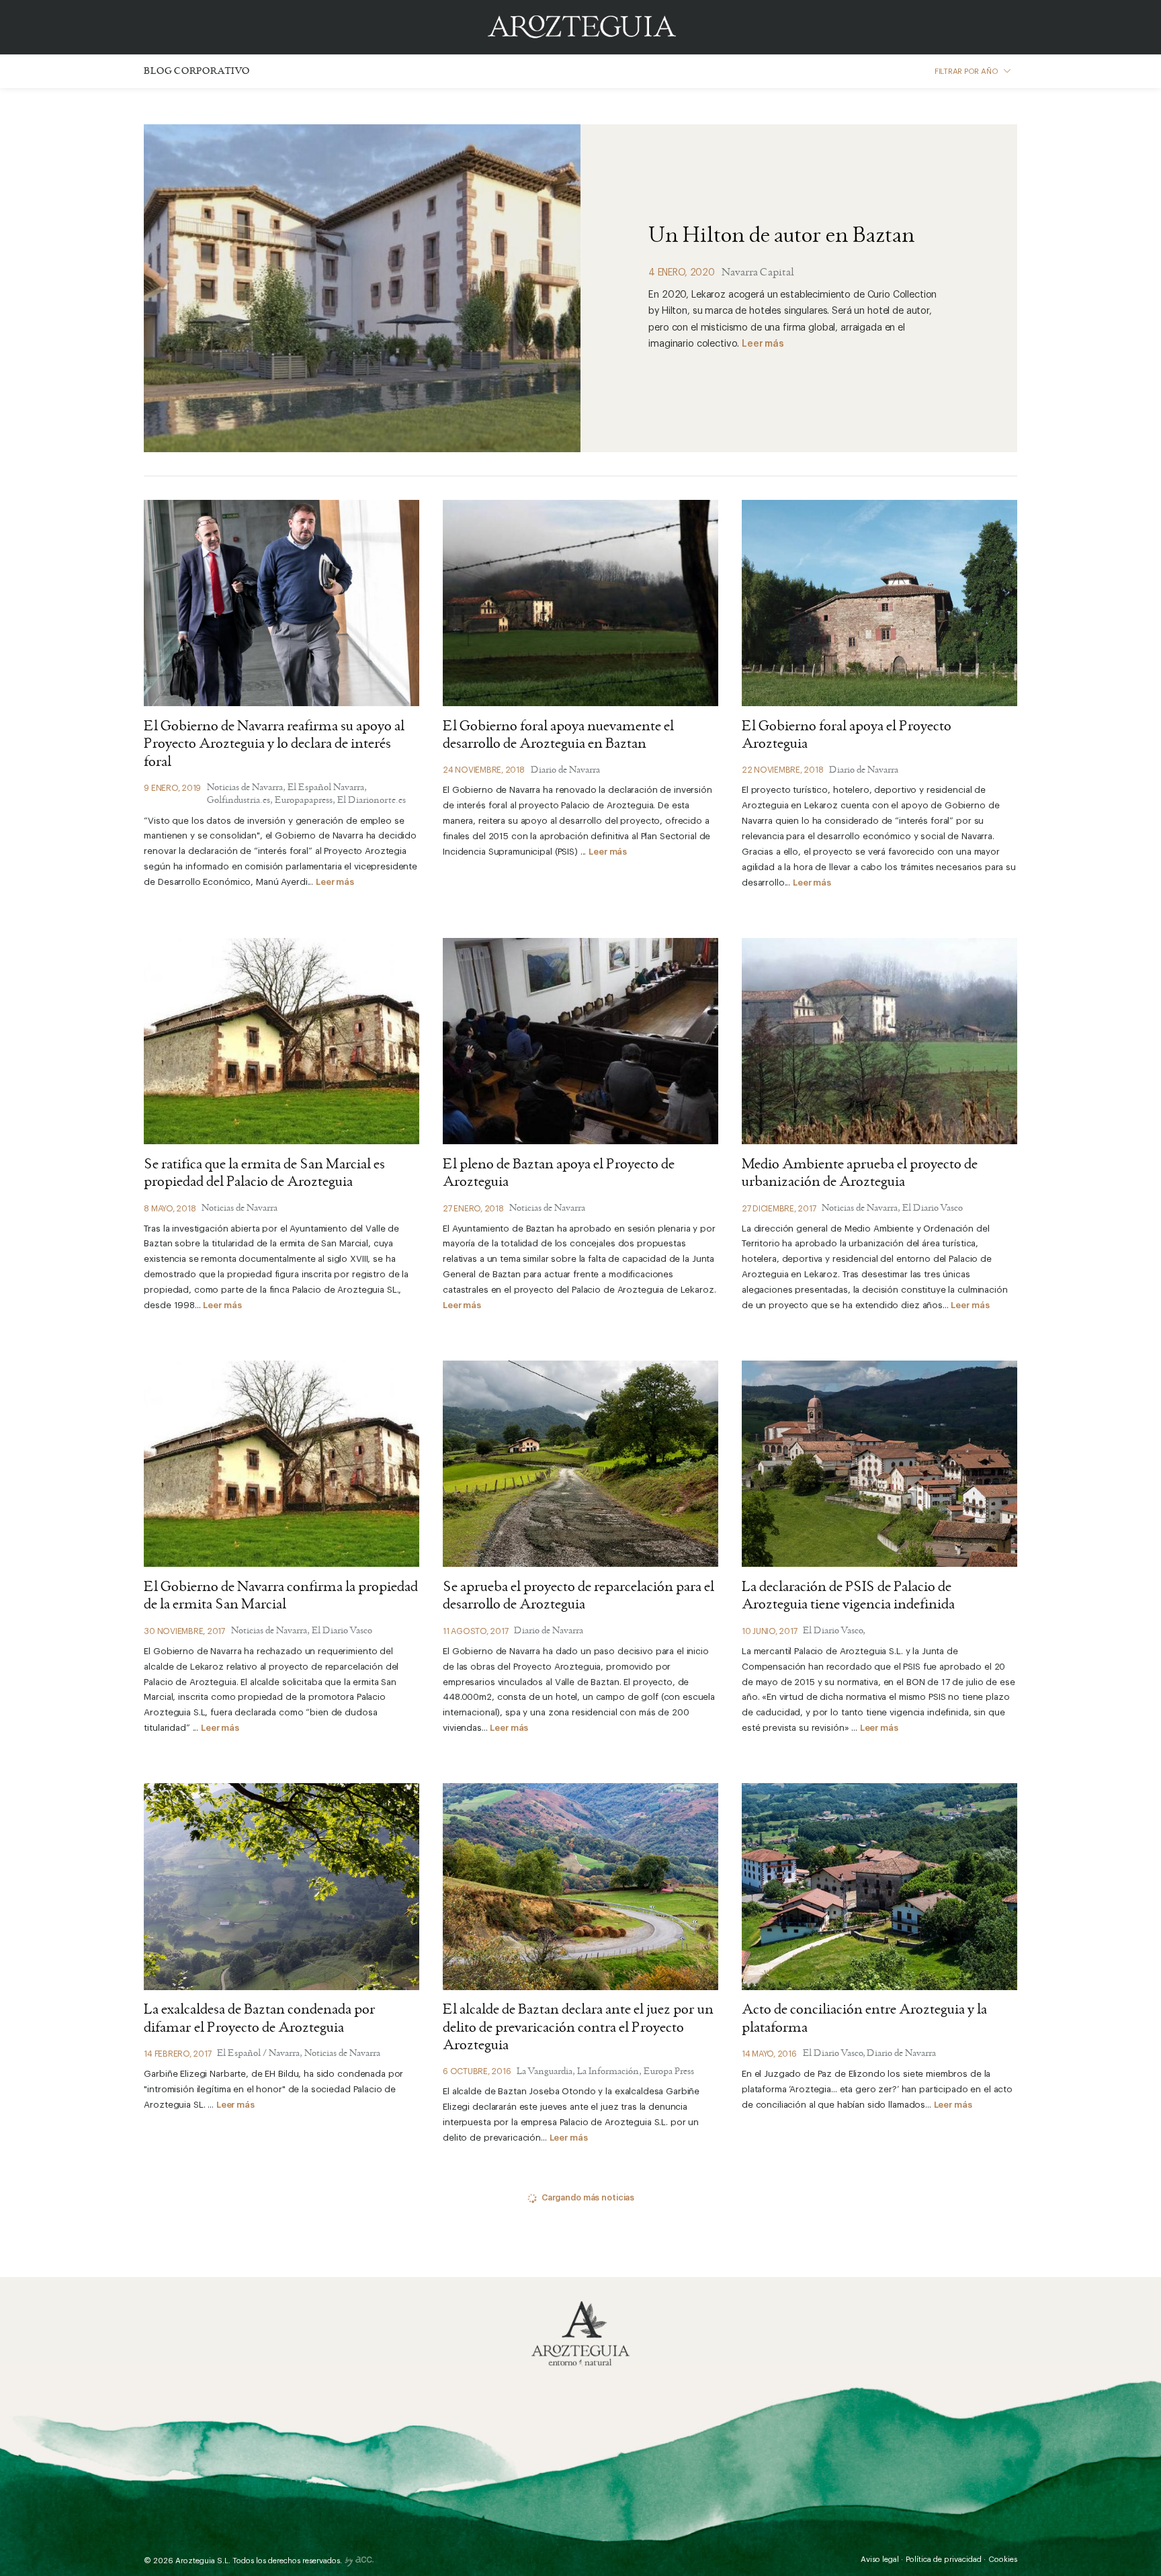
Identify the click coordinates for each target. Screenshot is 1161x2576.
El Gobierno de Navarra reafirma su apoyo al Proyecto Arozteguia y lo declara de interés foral (274, 745)
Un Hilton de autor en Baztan (782, 237)
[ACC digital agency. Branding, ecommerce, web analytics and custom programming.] (359, 2564)
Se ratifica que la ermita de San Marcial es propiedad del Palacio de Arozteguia (264, 1174)
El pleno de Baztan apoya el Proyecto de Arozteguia (559, 1174)
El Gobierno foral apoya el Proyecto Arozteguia (847, 736)
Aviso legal (880, 2560)
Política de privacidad (944, 2560)
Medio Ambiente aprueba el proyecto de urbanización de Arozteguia (860, 1174)
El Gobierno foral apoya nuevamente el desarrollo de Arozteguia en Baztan (558, 736)
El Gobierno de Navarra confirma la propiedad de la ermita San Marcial (281, 1596)
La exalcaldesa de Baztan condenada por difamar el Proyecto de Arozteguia (260, 2019)
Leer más (763, 344)
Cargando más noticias (588, 2198)
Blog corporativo (197, 72)
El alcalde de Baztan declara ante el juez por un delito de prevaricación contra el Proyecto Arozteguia (578, 2028)
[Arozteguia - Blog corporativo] (580, 2334)
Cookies (1003, 2560)
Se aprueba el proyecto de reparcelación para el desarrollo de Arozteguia (578, 1596)
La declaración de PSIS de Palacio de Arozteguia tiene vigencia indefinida (848, 1596)
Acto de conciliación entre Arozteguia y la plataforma (864, 2019)
